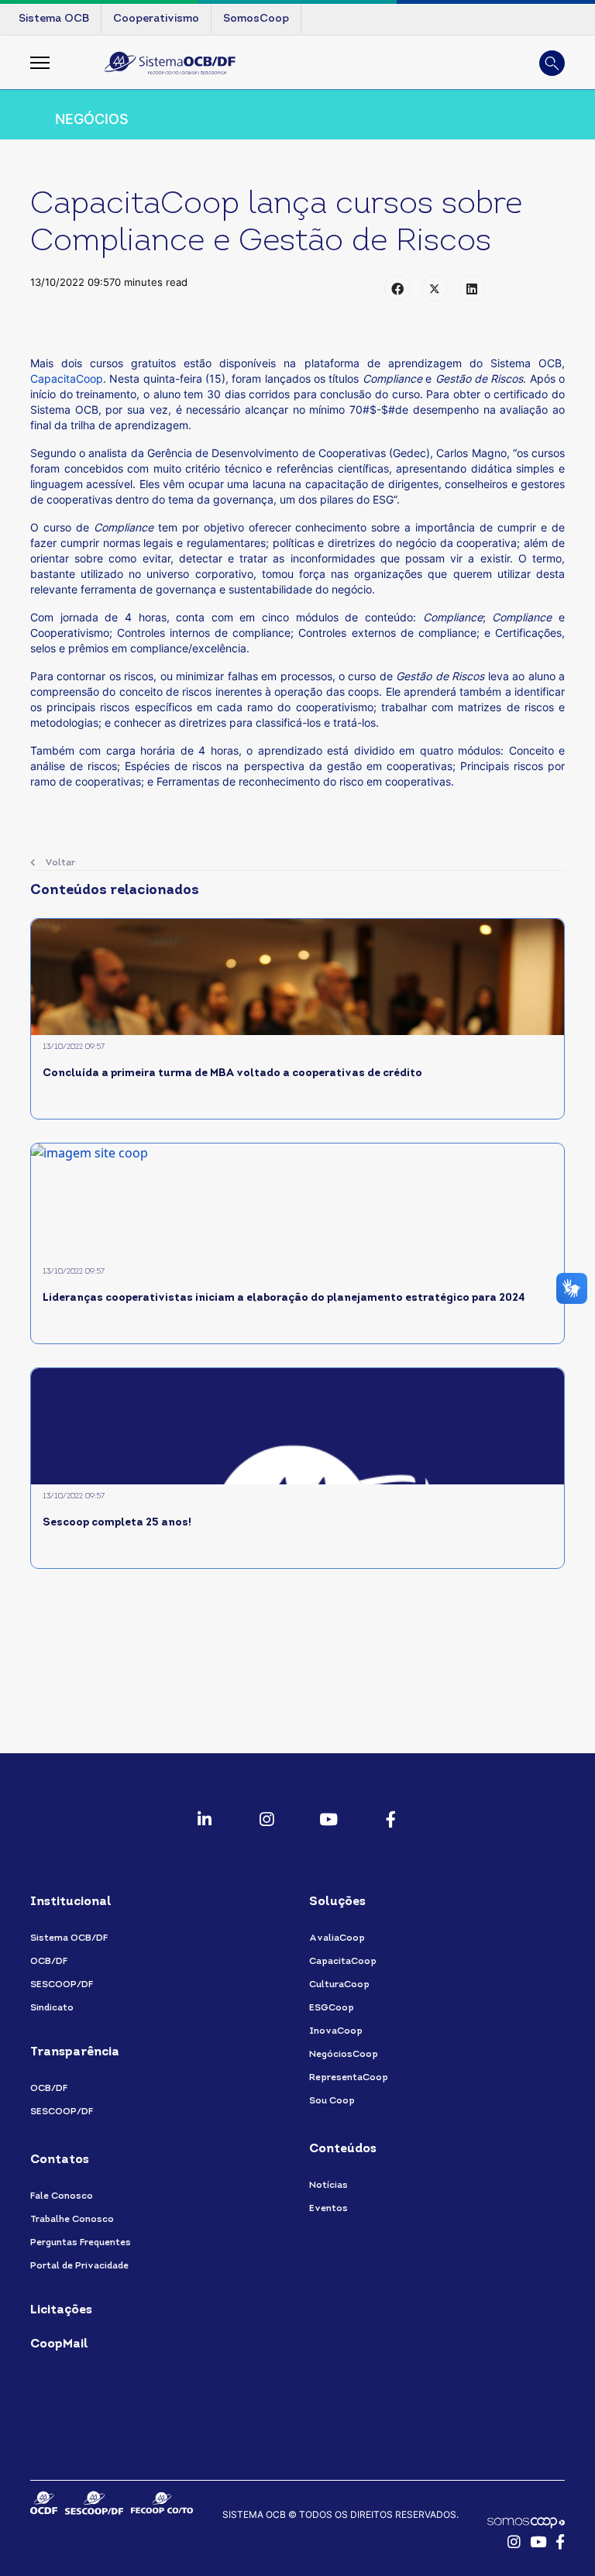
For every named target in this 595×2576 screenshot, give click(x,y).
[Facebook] (397, 288)
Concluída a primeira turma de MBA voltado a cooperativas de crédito (232, 1073)
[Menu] (40, 63)
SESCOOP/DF (62, 1985)
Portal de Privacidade (79, 2266)
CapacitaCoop (67, 378)
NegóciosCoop (344, 2055)
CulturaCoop (339, 1985)
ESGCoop (332, 2008)
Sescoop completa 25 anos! (117, 1523)
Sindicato (52, 2008)
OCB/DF (49, 1962)
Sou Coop (332, 2101)
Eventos (328, 2209)
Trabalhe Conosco (72, 2220)
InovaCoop (336, 2031)
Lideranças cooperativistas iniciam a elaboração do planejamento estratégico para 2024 (284, 1298)
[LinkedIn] (472, 288)
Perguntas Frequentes (81, 2243)
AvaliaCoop (337, 1938)
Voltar (59, 863)
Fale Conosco (62, 2196)
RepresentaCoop (349, 2078)
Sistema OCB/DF (69, 1938)
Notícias (328, 2186)
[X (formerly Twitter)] (435, 288)
